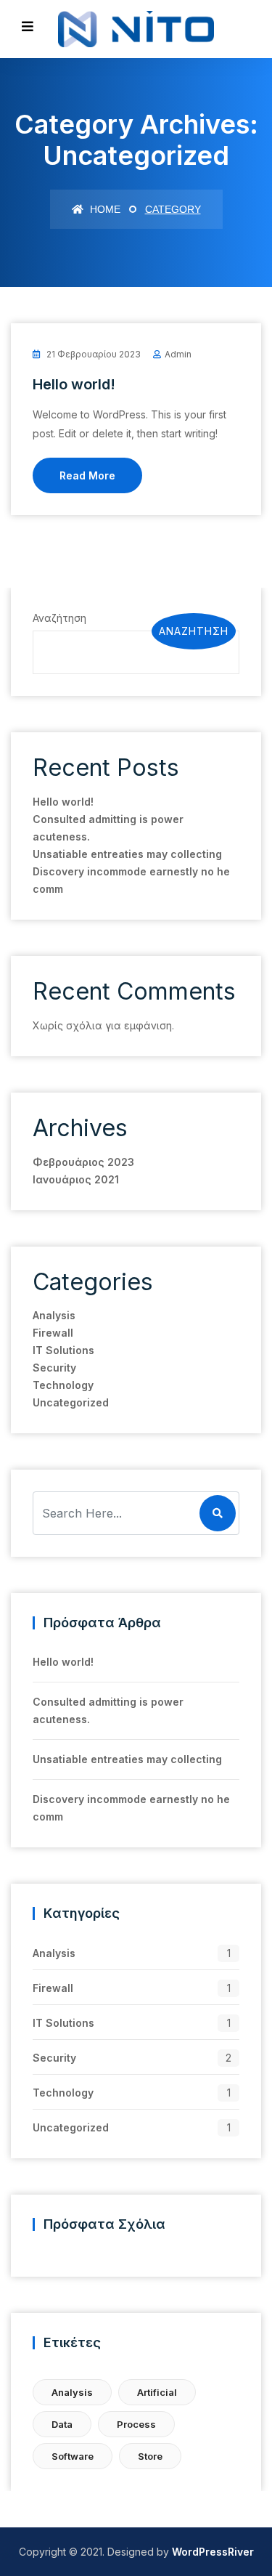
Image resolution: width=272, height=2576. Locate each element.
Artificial (157, 2392)
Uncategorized (71, 1402)
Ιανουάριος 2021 (76, 1179)
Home (104, 209)
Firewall (53, 1333)
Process (136, 2424)
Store (150, 2456)
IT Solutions (63, 1350)
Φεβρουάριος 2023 (83, 1162)
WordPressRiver (213, 2552)
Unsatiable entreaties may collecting (127, 854)
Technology (63, 1385)
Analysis (54, 1315)
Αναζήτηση (59, 618)
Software (73, 2456)
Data (62, 2424)
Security (54, 1368)
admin (178, 354)
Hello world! (74, 384)
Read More (87, 475)
